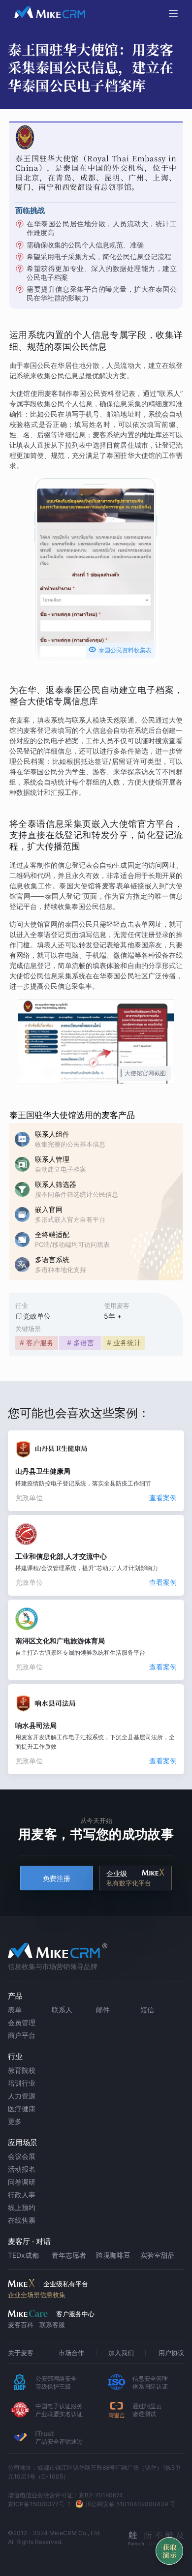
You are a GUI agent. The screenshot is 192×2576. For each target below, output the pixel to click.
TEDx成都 (23, 2255)
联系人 (62, 2010)
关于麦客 (21, 2353)
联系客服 (52, 2325)
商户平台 (22, 2035)
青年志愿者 (69, 2255)
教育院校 (22, 2070)
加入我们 (121, 2353)
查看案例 (163, 1498)
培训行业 (22, 2083)
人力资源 (22, 2096)
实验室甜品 (158, 2255)
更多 (15, 2121)
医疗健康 (22, 2108)
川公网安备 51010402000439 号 (130, 2504)
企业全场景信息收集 (37, 2295)
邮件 (103, 2010)
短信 (147, 2010)
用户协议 (171, 2353)
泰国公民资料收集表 (120, 650)
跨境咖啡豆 (113, 2255)
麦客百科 (21, 2325)
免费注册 (57, 1878)
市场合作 (71, 2353)
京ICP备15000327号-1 (39, 2504)
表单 (15, 2010)
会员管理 (22, 2022)
